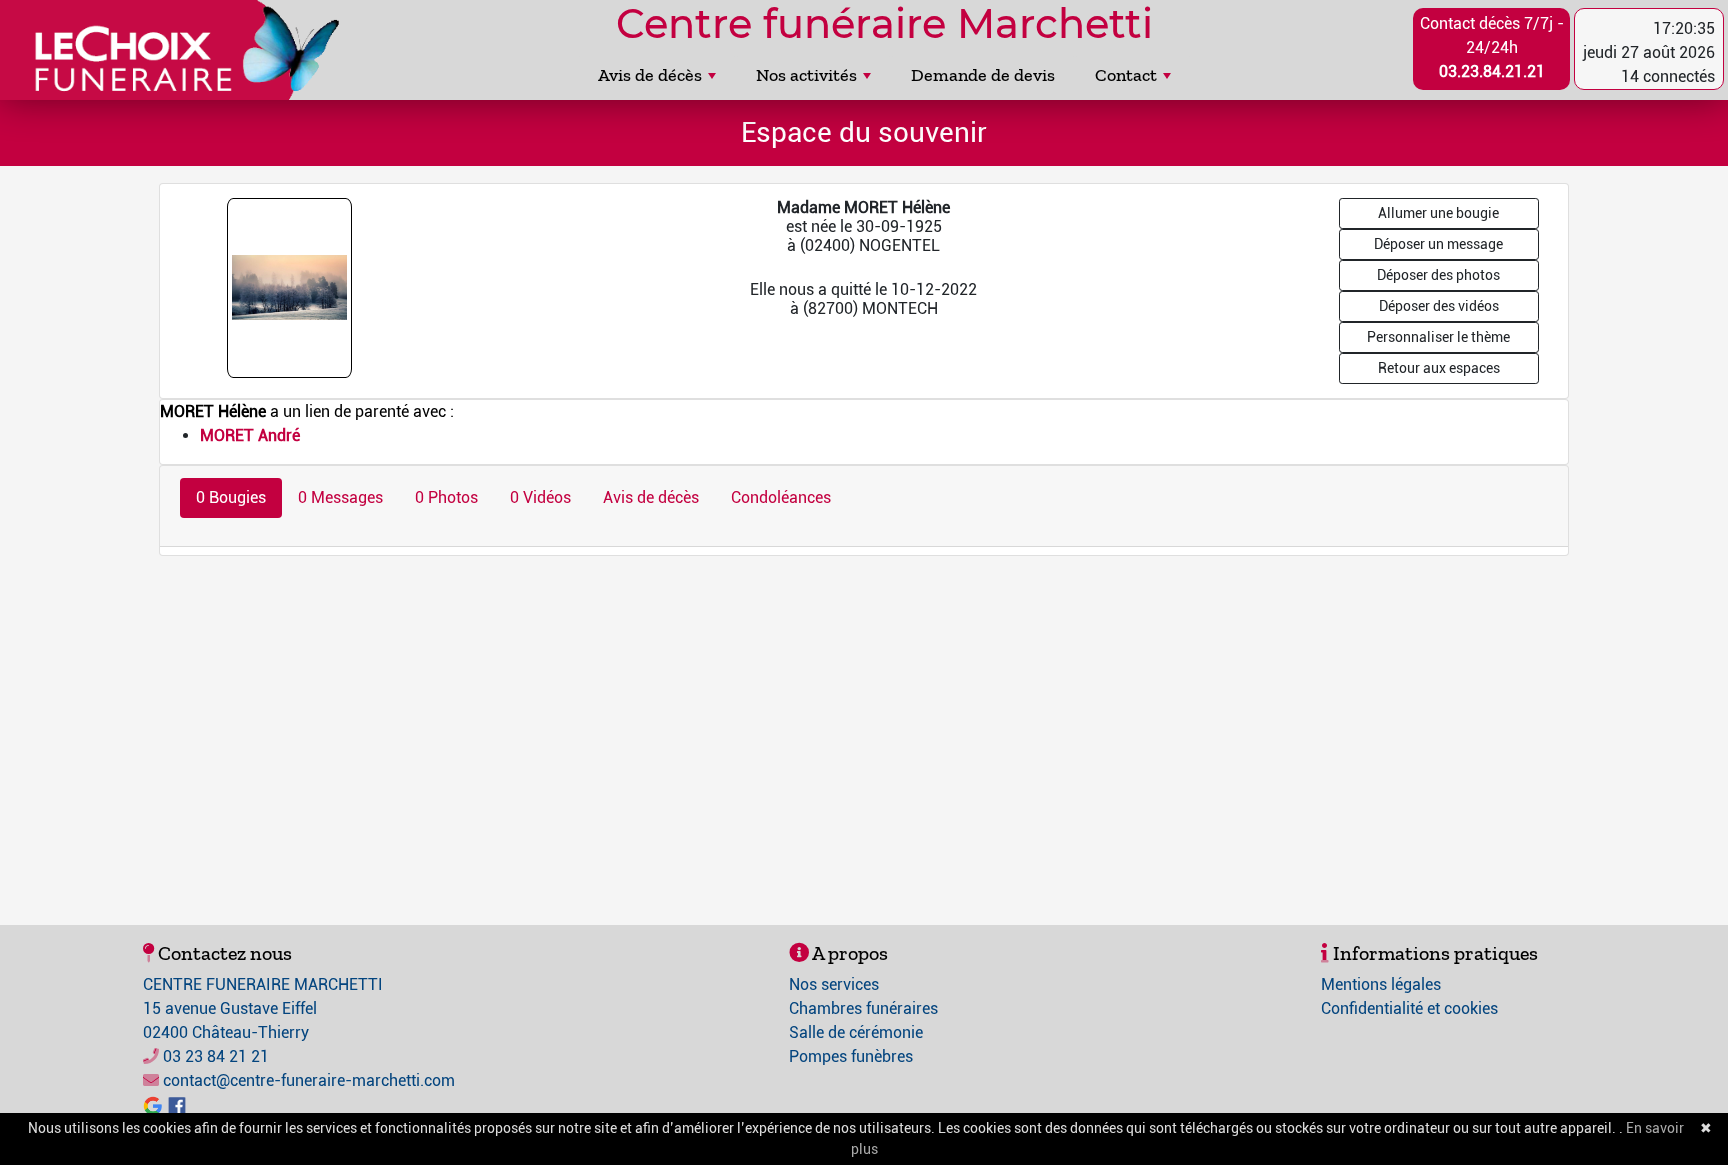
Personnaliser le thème (1438, 337)
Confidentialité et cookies (1409, 1008)
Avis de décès (650, 75)
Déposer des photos (1438, 275)
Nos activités (806, 75)
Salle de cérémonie (856, 1032)
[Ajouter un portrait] (291, 286)
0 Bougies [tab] (231, 497)
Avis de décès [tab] (651, 497)
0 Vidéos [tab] (540, 497)
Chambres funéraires (863, 1008)
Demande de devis (983, 75)
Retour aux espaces (1439, 368)
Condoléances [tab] (781, 497)
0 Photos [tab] (446, 497)
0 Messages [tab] (340, 497)
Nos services (834, 984)
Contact (1126, 75)
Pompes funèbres (851, 1056)
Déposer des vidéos (1439, 306)
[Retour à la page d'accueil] (178, 50)
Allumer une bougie (1438, 213)
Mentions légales (1381, 984)
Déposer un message (1438, 244)
